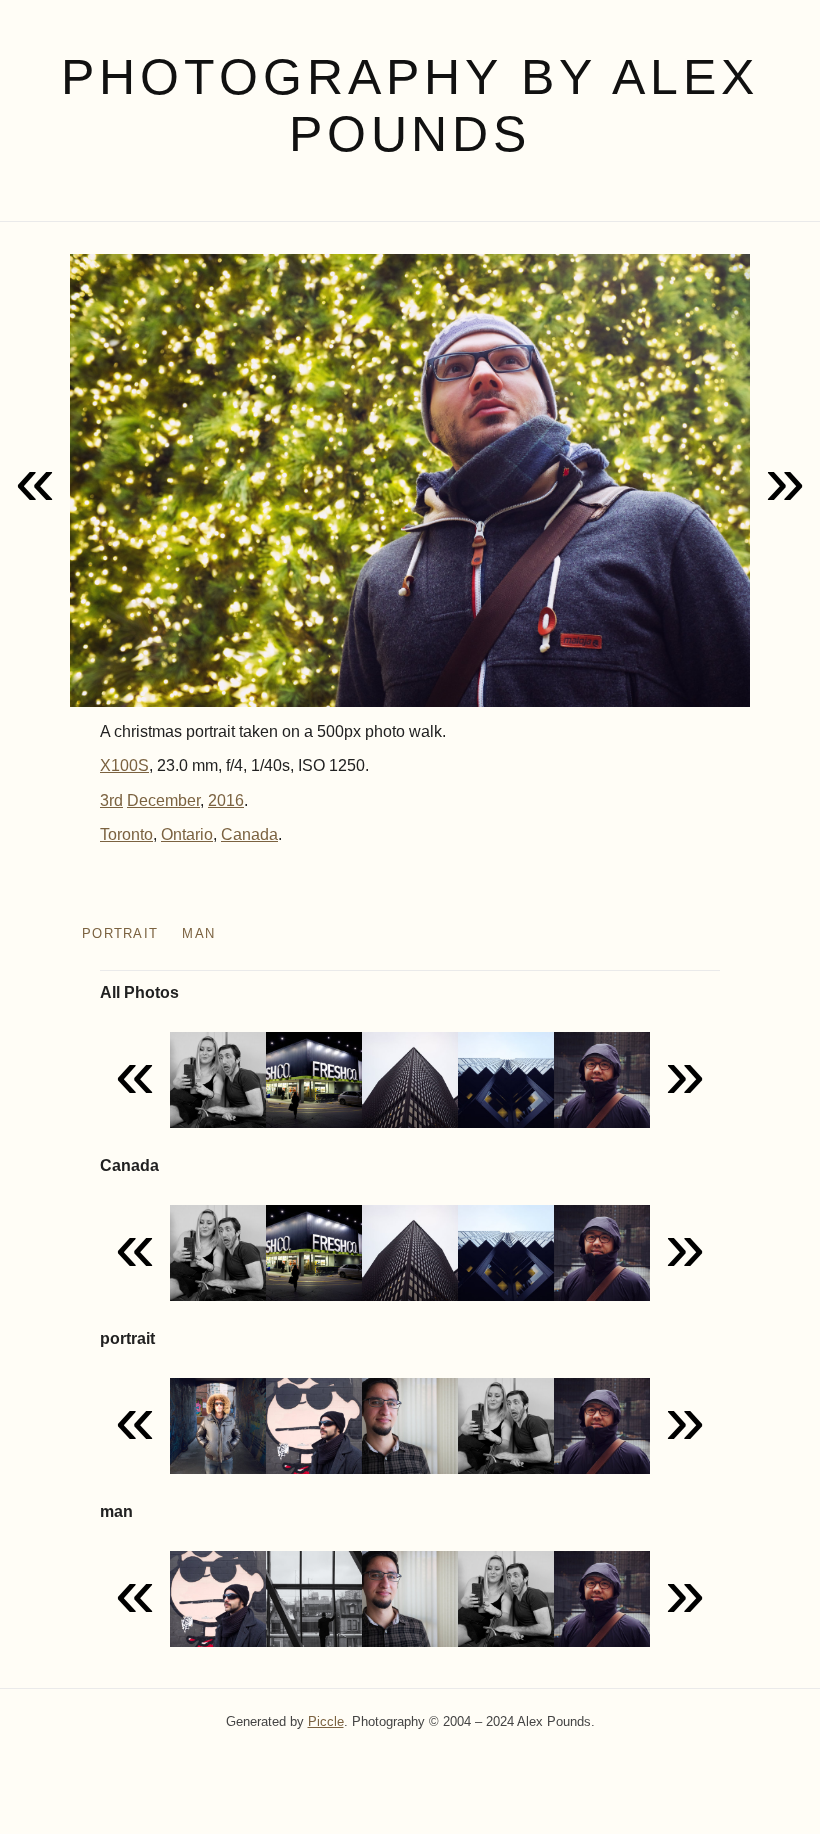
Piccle (326, 1721)
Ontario (187, 834)
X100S (124, 765)
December (163, 800)
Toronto (126, 834)
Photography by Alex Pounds (409, 105)
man (198, 933)
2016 (226, 800)
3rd (111, 800)
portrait (120, 933)
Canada (249, 834)
